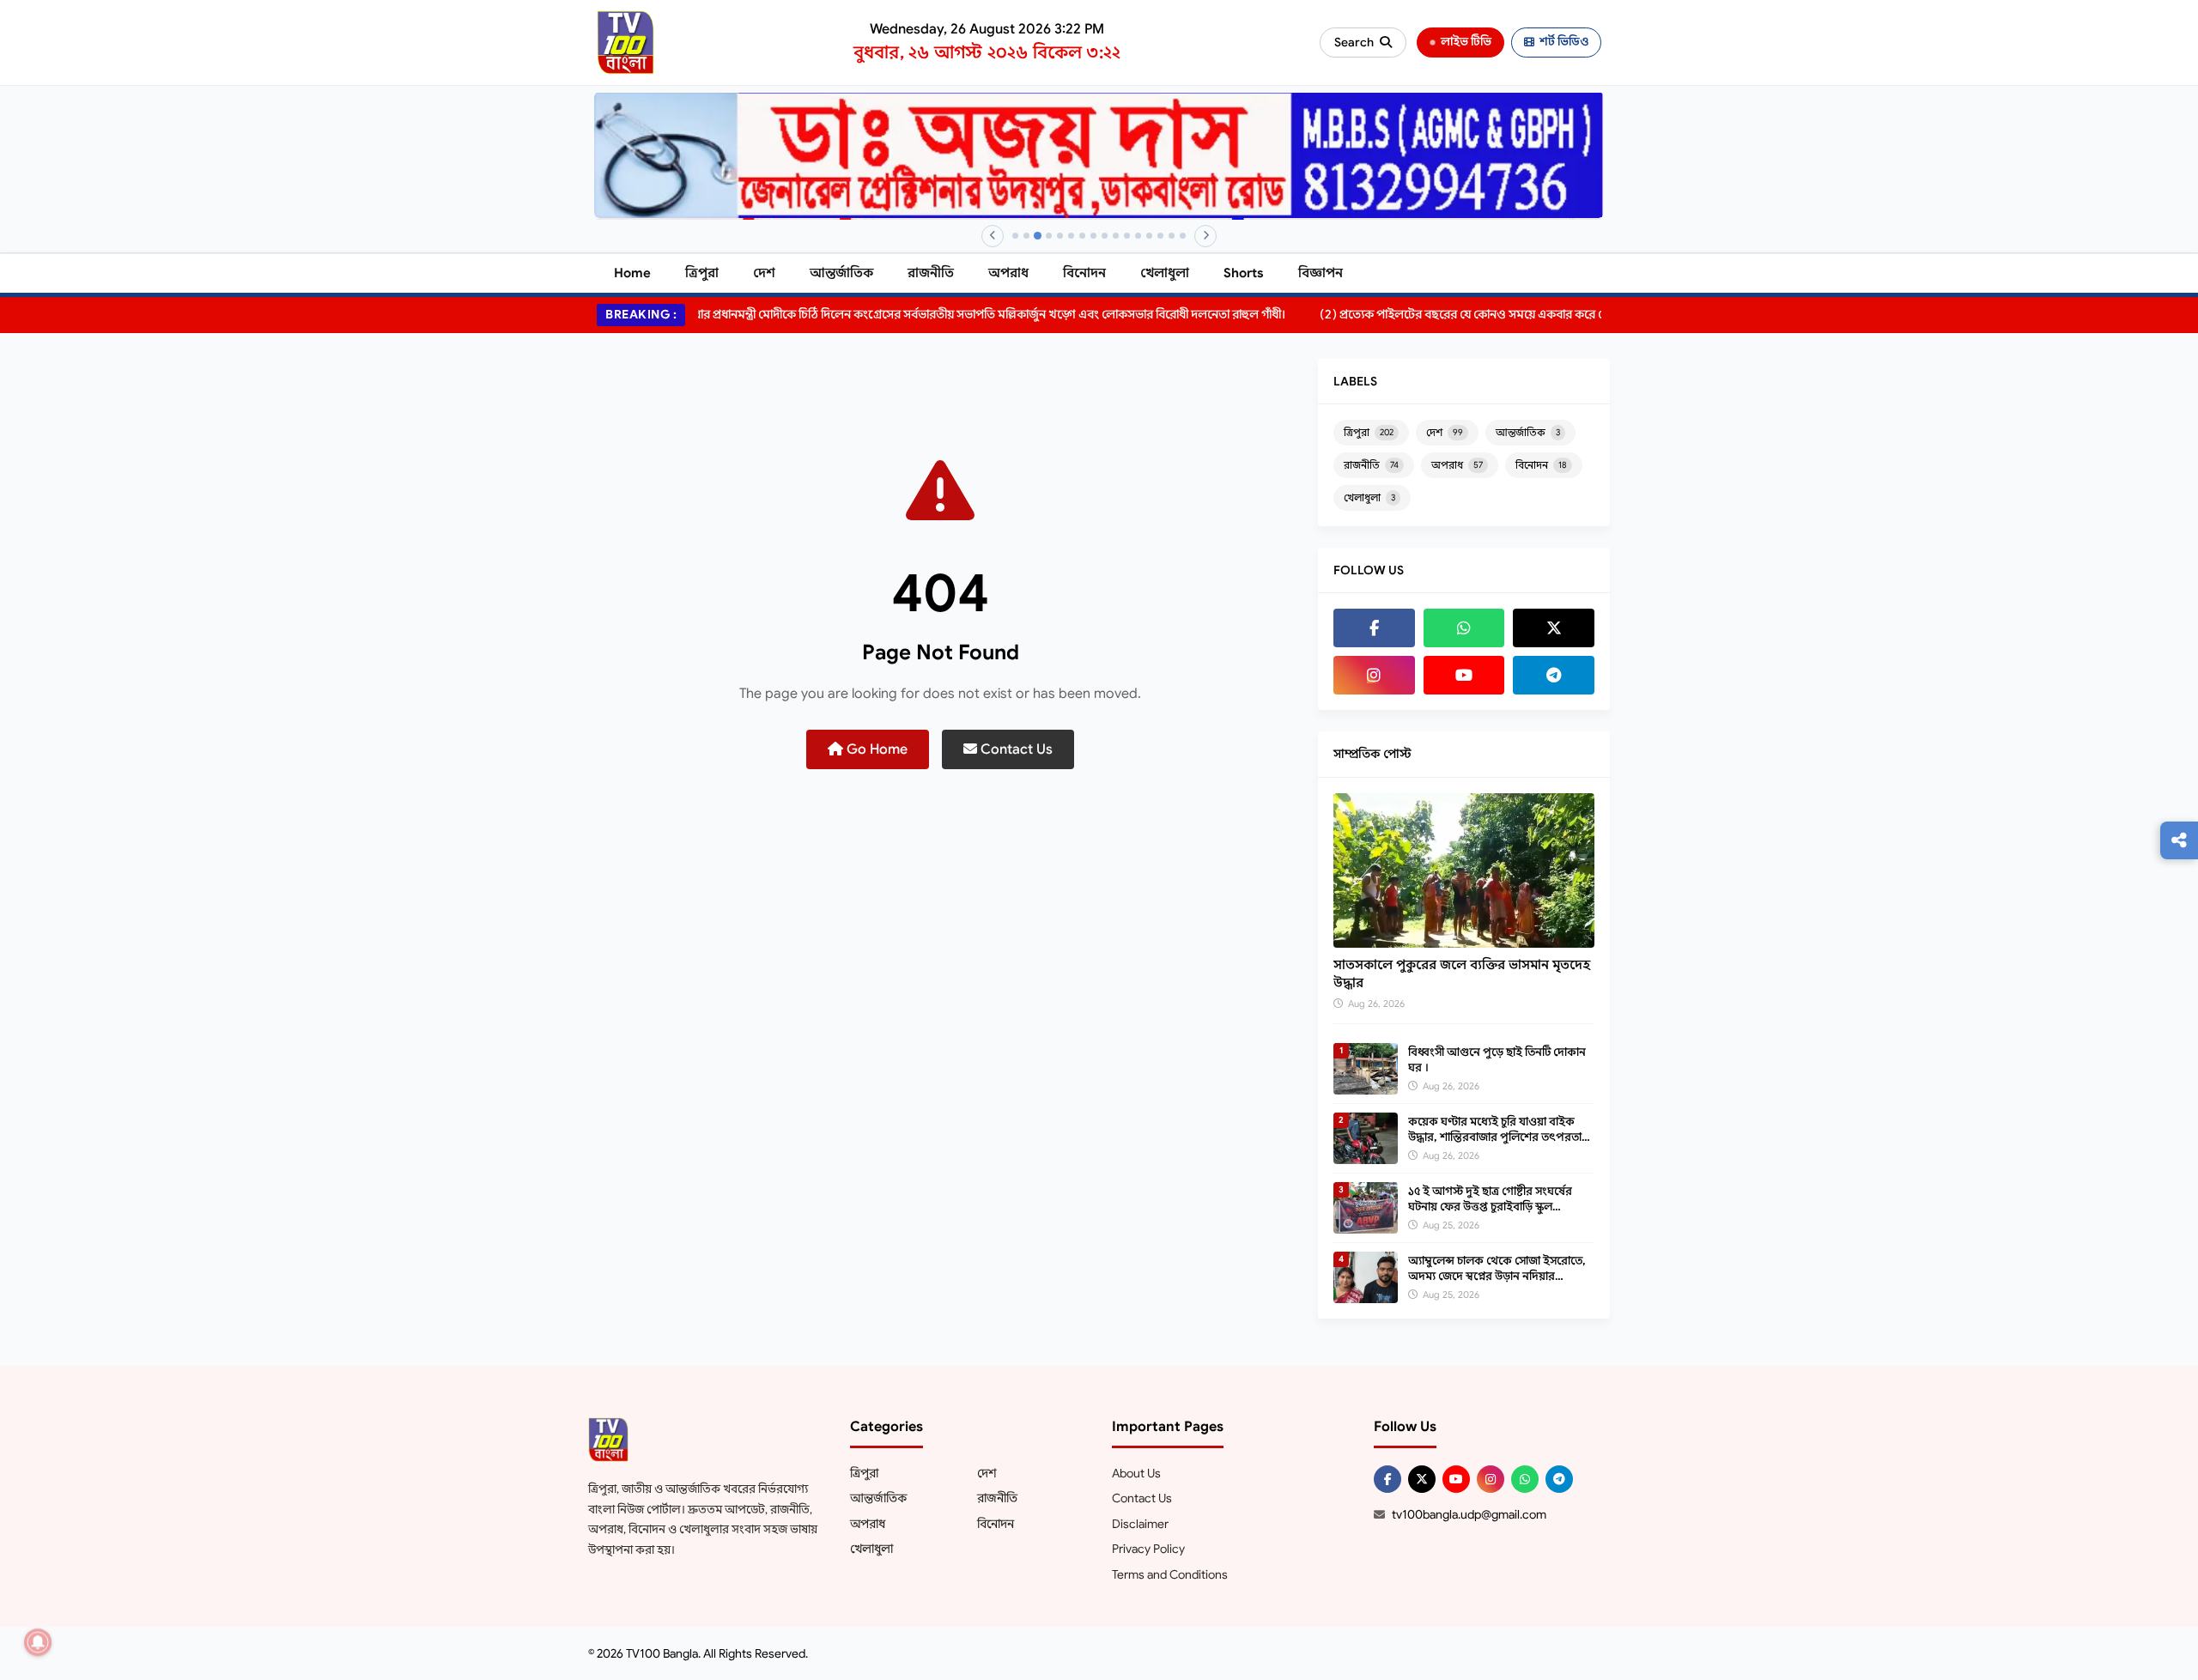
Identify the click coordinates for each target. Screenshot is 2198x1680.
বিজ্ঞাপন (1321, 273)
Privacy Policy (1148, 1549)
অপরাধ (1008, 273)
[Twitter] (1554, 628)
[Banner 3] (1038, 236)
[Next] (1205, 236)
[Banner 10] (1116, 236)
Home (632, 273)
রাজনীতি (931, 273)
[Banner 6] (1071, 236)
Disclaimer (1140, 1524)
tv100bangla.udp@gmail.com (1469, 1514)
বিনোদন (1084, 273)
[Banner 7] (1082, 236)
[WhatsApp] (1464, 628)
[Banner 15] (1172, 236)
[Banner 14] (1160, 236)
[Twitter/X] (1422, 1479)
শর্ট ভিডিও (1564, 42)
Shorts (1244, 273)
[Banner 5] (1060, 236)
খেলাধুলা (1165, 273)
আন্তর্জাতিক (841, 273)
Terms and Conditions (1170, 1574)
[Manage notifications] (38, 1642)
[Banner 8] (1093, 236)
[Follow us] (2179, 840)
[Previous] (993, 236)
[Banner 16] (1183, 236)
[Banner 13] (1149, 236)
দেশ (764, 273)
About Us (1136, 1473)
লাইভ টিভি (1466, 42)
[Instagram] (1374, 675)
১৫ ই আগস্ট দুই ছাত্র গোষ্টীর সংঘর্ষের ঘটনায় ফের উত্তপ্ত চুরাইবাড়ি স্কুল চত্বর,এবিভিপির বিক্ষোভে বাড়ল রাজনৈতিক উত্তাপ (1490, 1215)
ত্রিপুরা (702, 273)
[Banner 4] (1049, 236)
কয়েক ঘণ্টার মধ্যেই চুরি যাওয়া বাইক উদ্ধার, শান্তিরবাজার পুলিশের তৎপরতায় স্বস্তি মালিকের (1498, 1137)
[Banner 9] (1105, 236)
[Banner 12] (1138, 236)
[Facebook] (1374, 628)
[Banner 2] (1026, 236)
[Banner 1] (1015, 236)
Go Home (875, 749)
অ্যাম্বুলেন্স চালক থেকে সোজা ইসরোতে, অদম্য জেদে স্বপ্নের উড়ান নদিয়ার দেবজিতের (1497, 1276)
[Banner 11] (1127, 236)
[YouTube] (1464, 675)
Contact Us (1015, 749)
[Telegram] (1554, 675)
